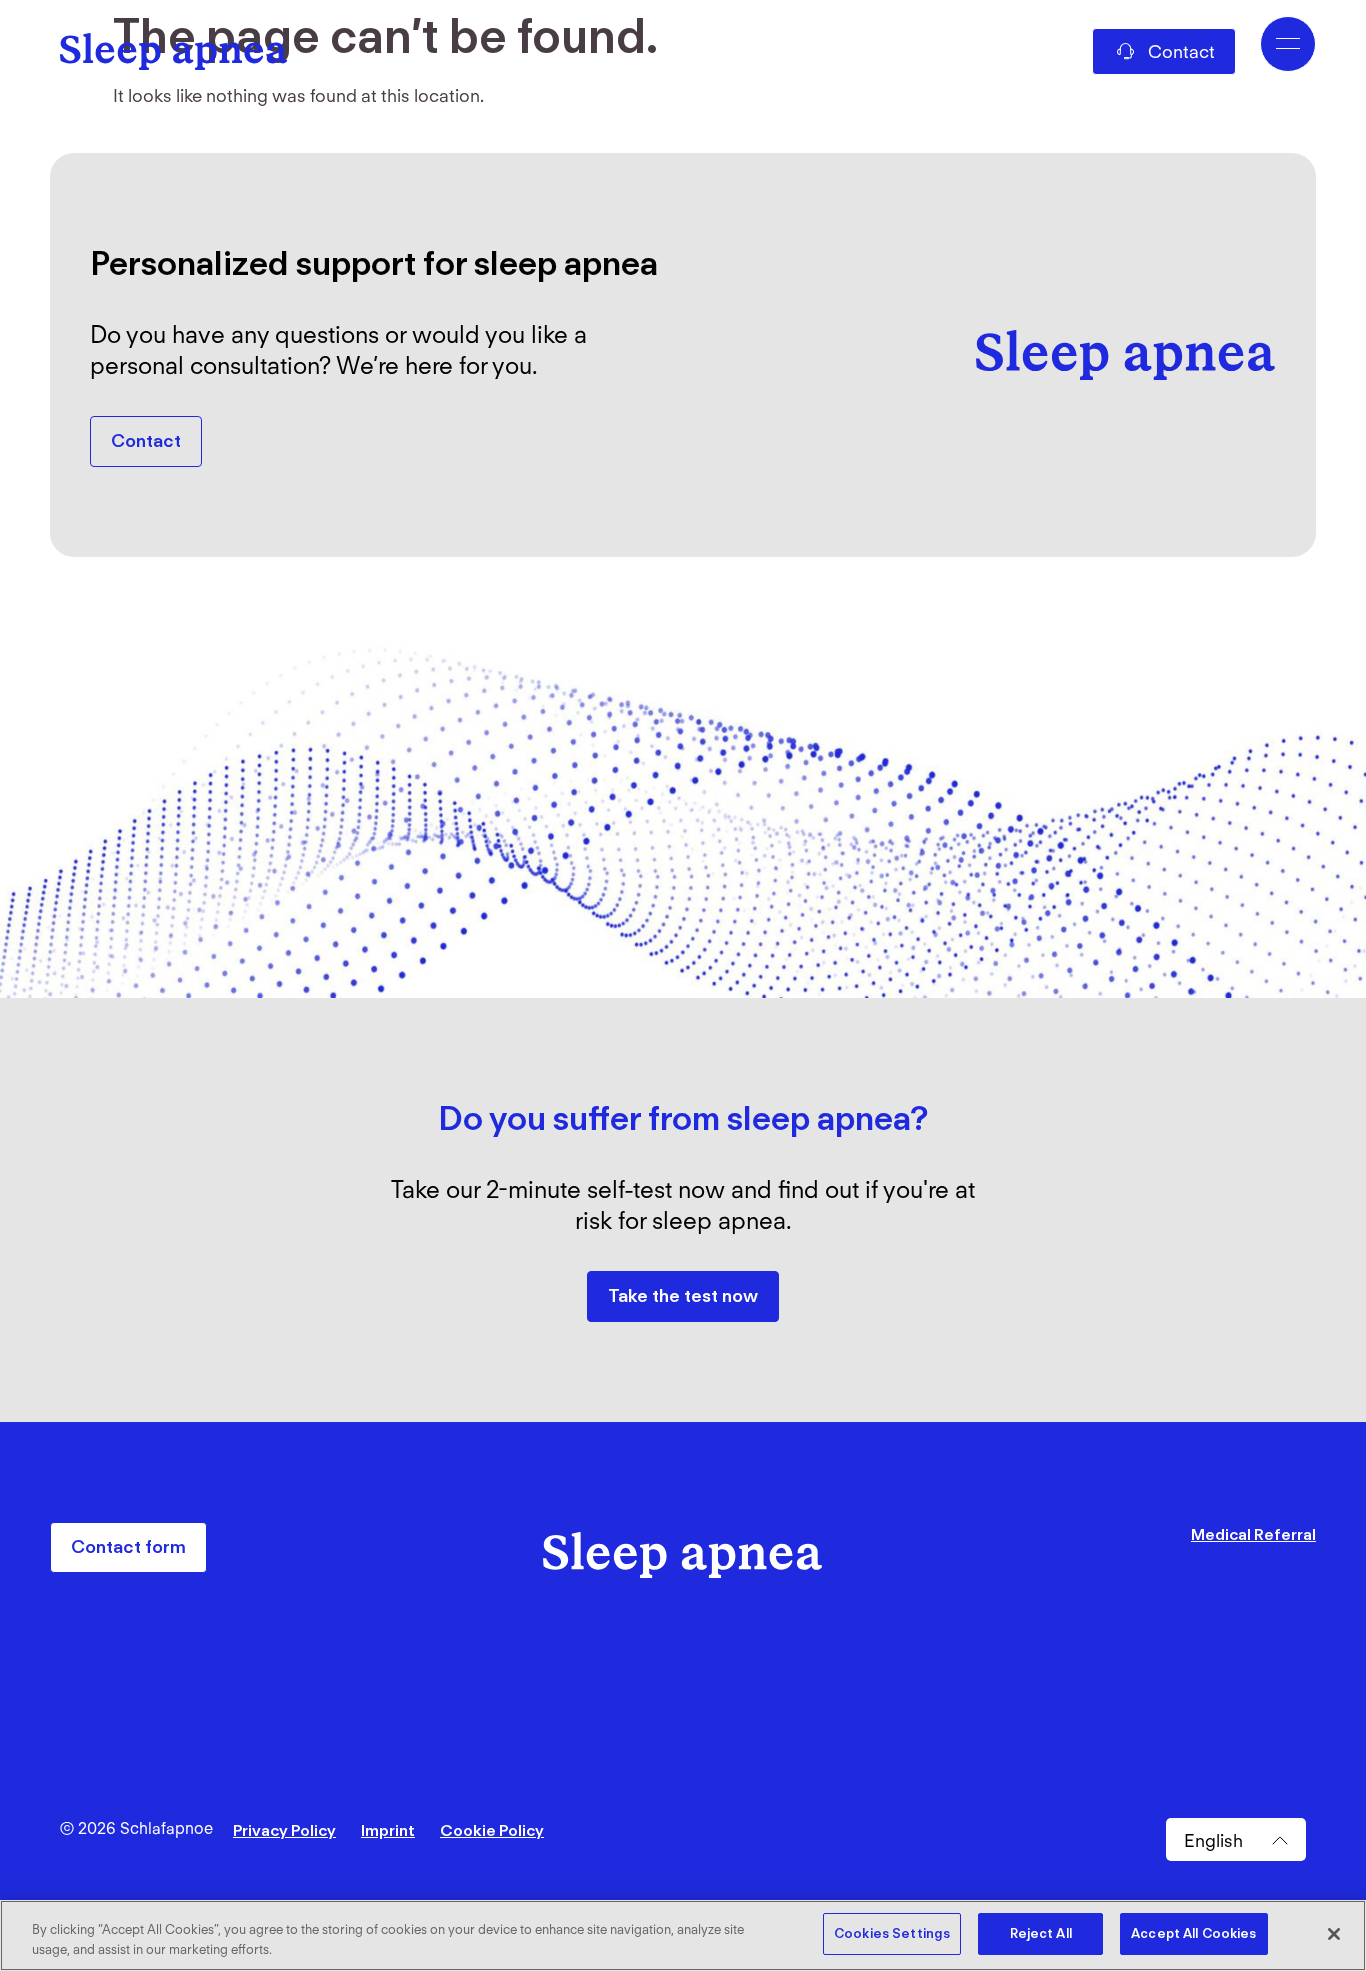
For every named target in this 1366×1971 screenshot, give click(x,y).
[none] (1236, 1840)
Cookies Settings (892, 1933)
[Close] (1334, 1934)
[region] (683, 1935)
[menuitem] (1236, 1840)
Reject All (1041, 1933)
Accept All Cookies (1193, 1933)
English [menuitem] (1213, 1839)
